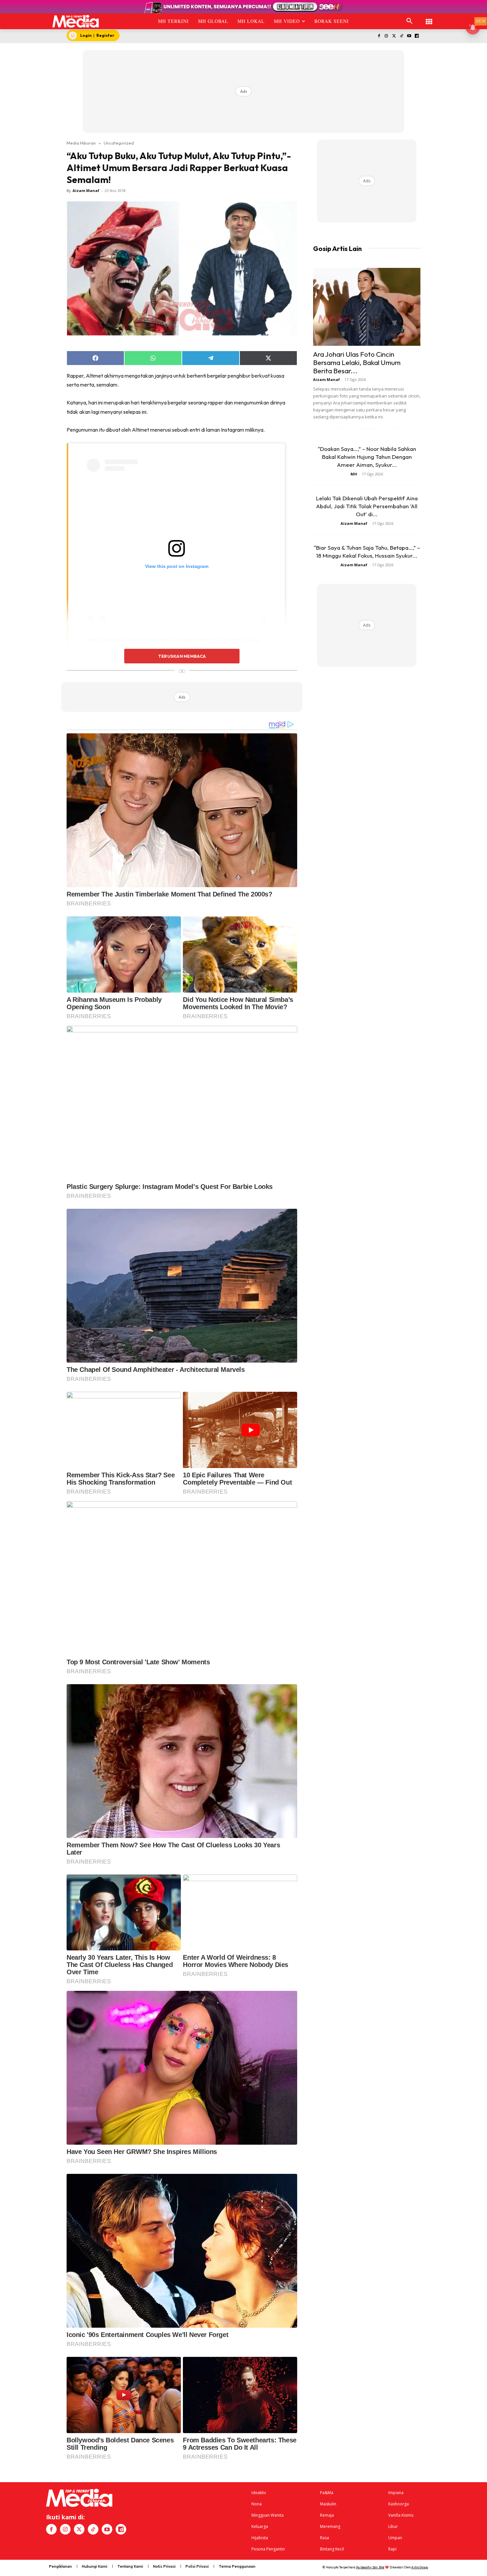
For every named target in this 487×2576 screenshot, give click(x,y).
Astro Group (420, 2567)
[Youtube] (409, 36)
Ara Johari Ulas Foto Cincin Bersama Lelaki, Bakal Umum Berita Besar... (357, 362)
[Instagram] (386, 36)
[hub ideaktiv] (429, 18)
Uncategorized (119, 143)
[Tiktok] (402, 36)
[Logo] (76, 21)
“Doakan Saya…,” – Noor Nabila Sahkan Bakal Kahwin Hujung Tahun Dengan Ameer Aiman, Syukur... (367, 457)
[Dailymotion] (417, 36)
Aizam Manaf (86, 190)
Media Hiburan (81, 143)
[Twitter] (394, 36)
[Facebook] (379, 36)
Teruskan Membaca (182, 656)
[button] (409, 21)
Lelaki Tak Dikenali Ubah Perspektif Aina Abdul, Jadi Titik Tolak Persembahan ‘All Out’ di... (367, 506)
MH (354, 474)
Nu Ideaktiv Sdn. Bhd (370, 2567)
